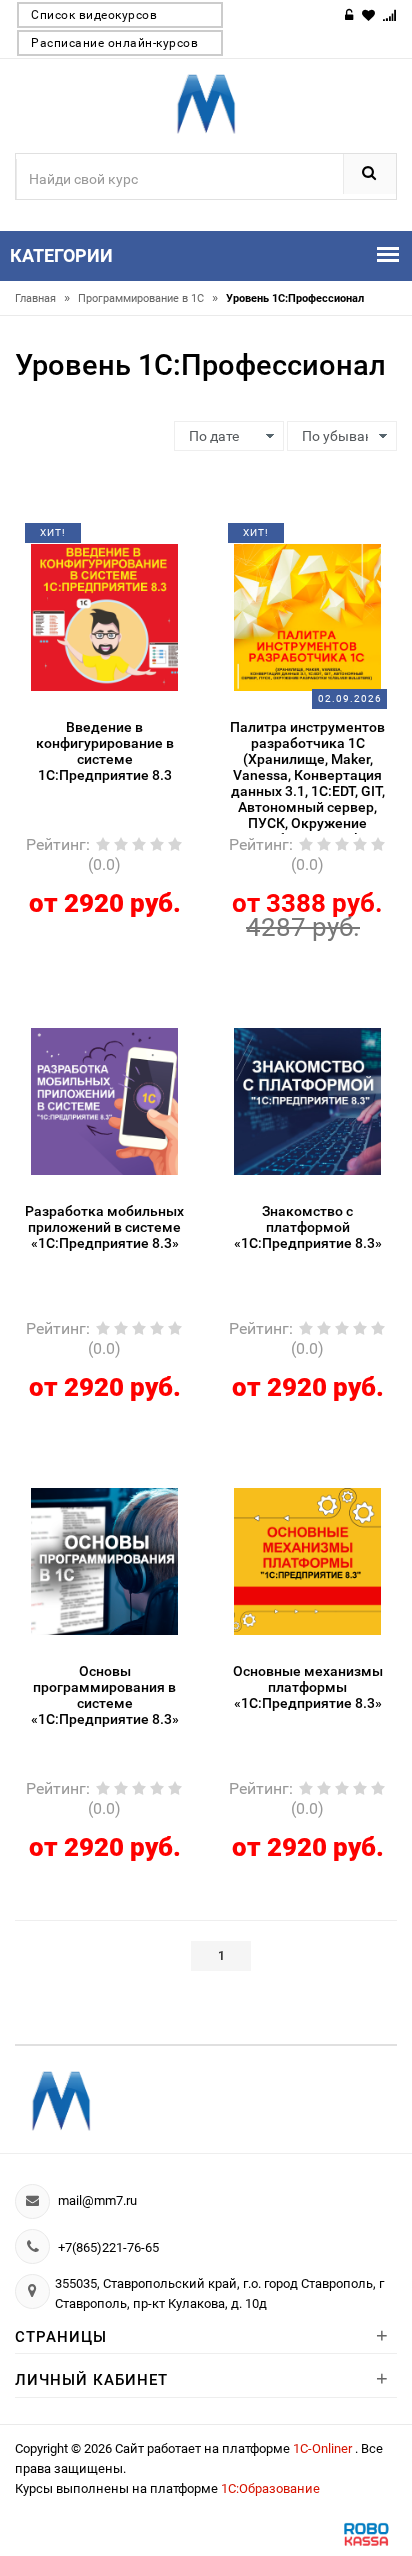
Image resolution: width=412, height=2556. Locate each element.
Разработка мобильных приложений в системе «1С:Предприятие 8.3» (104, 1227)
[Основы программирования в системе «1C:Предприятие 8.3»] (105, 1560)
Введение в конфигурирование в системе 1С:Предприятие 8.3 (105, 751)
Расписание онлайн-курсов (114, 43)
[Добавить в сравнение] (129, 540)
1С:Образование (270, 2488)
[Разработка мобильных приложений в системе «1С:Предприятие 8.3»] (105, 1100)
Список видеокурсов (94, 15)
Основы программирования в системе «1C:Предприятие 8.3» (105, 1695)
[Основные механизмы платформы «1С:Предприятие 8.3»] (308, 1560)
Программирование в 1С (148, 298)
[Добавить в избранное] (90, 540)
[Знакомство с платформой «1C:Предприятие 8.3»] (308, 1100)
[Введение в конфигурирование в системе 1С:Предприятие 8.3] (105, 616)
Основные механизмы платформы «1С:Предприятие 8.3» (308, 1687)
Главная (42, 298)
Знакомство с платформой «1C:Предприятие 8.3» (308, 1227)
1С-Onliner (324, 2448)
